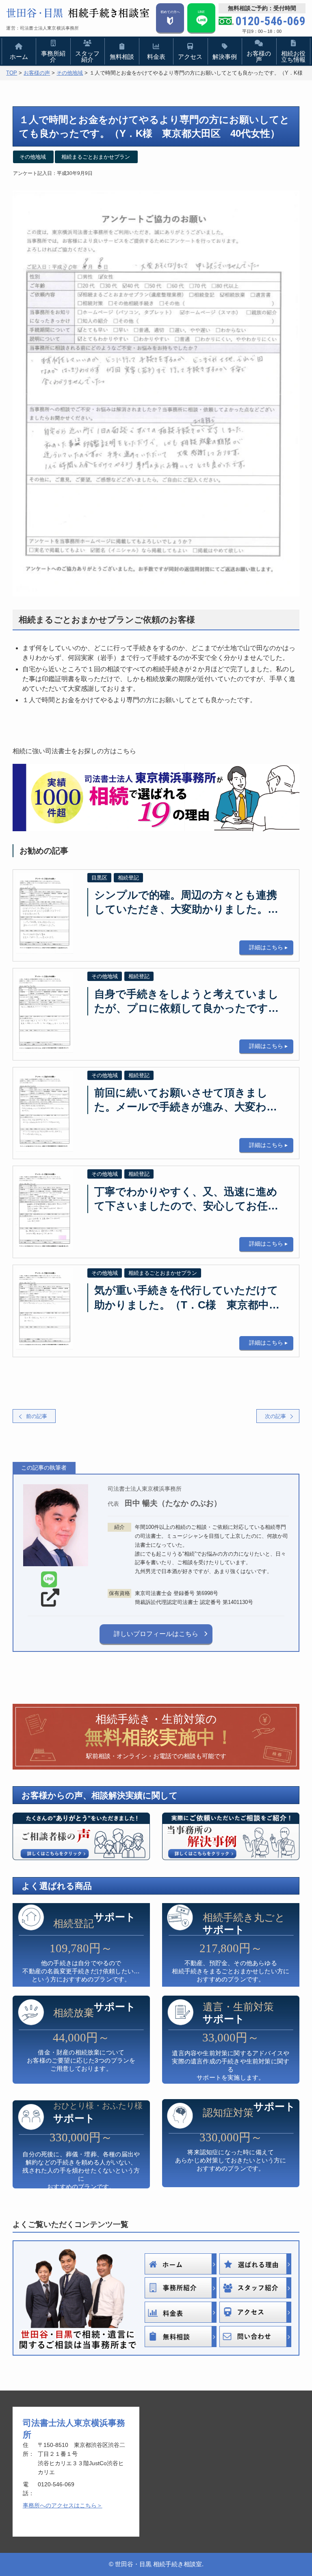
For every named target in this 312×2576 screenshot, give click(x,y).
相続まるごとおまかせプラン (96, 157)
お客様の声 (37, 73)
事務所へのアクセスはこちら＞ (63, 2505)
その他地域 (70, 73)
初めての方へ (170, 12)
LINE (201, 12)
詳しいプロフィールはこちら (156, 1634)
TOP (12, 73)
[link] (49, 1580)
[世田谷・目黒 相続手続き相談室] (78, 13)
